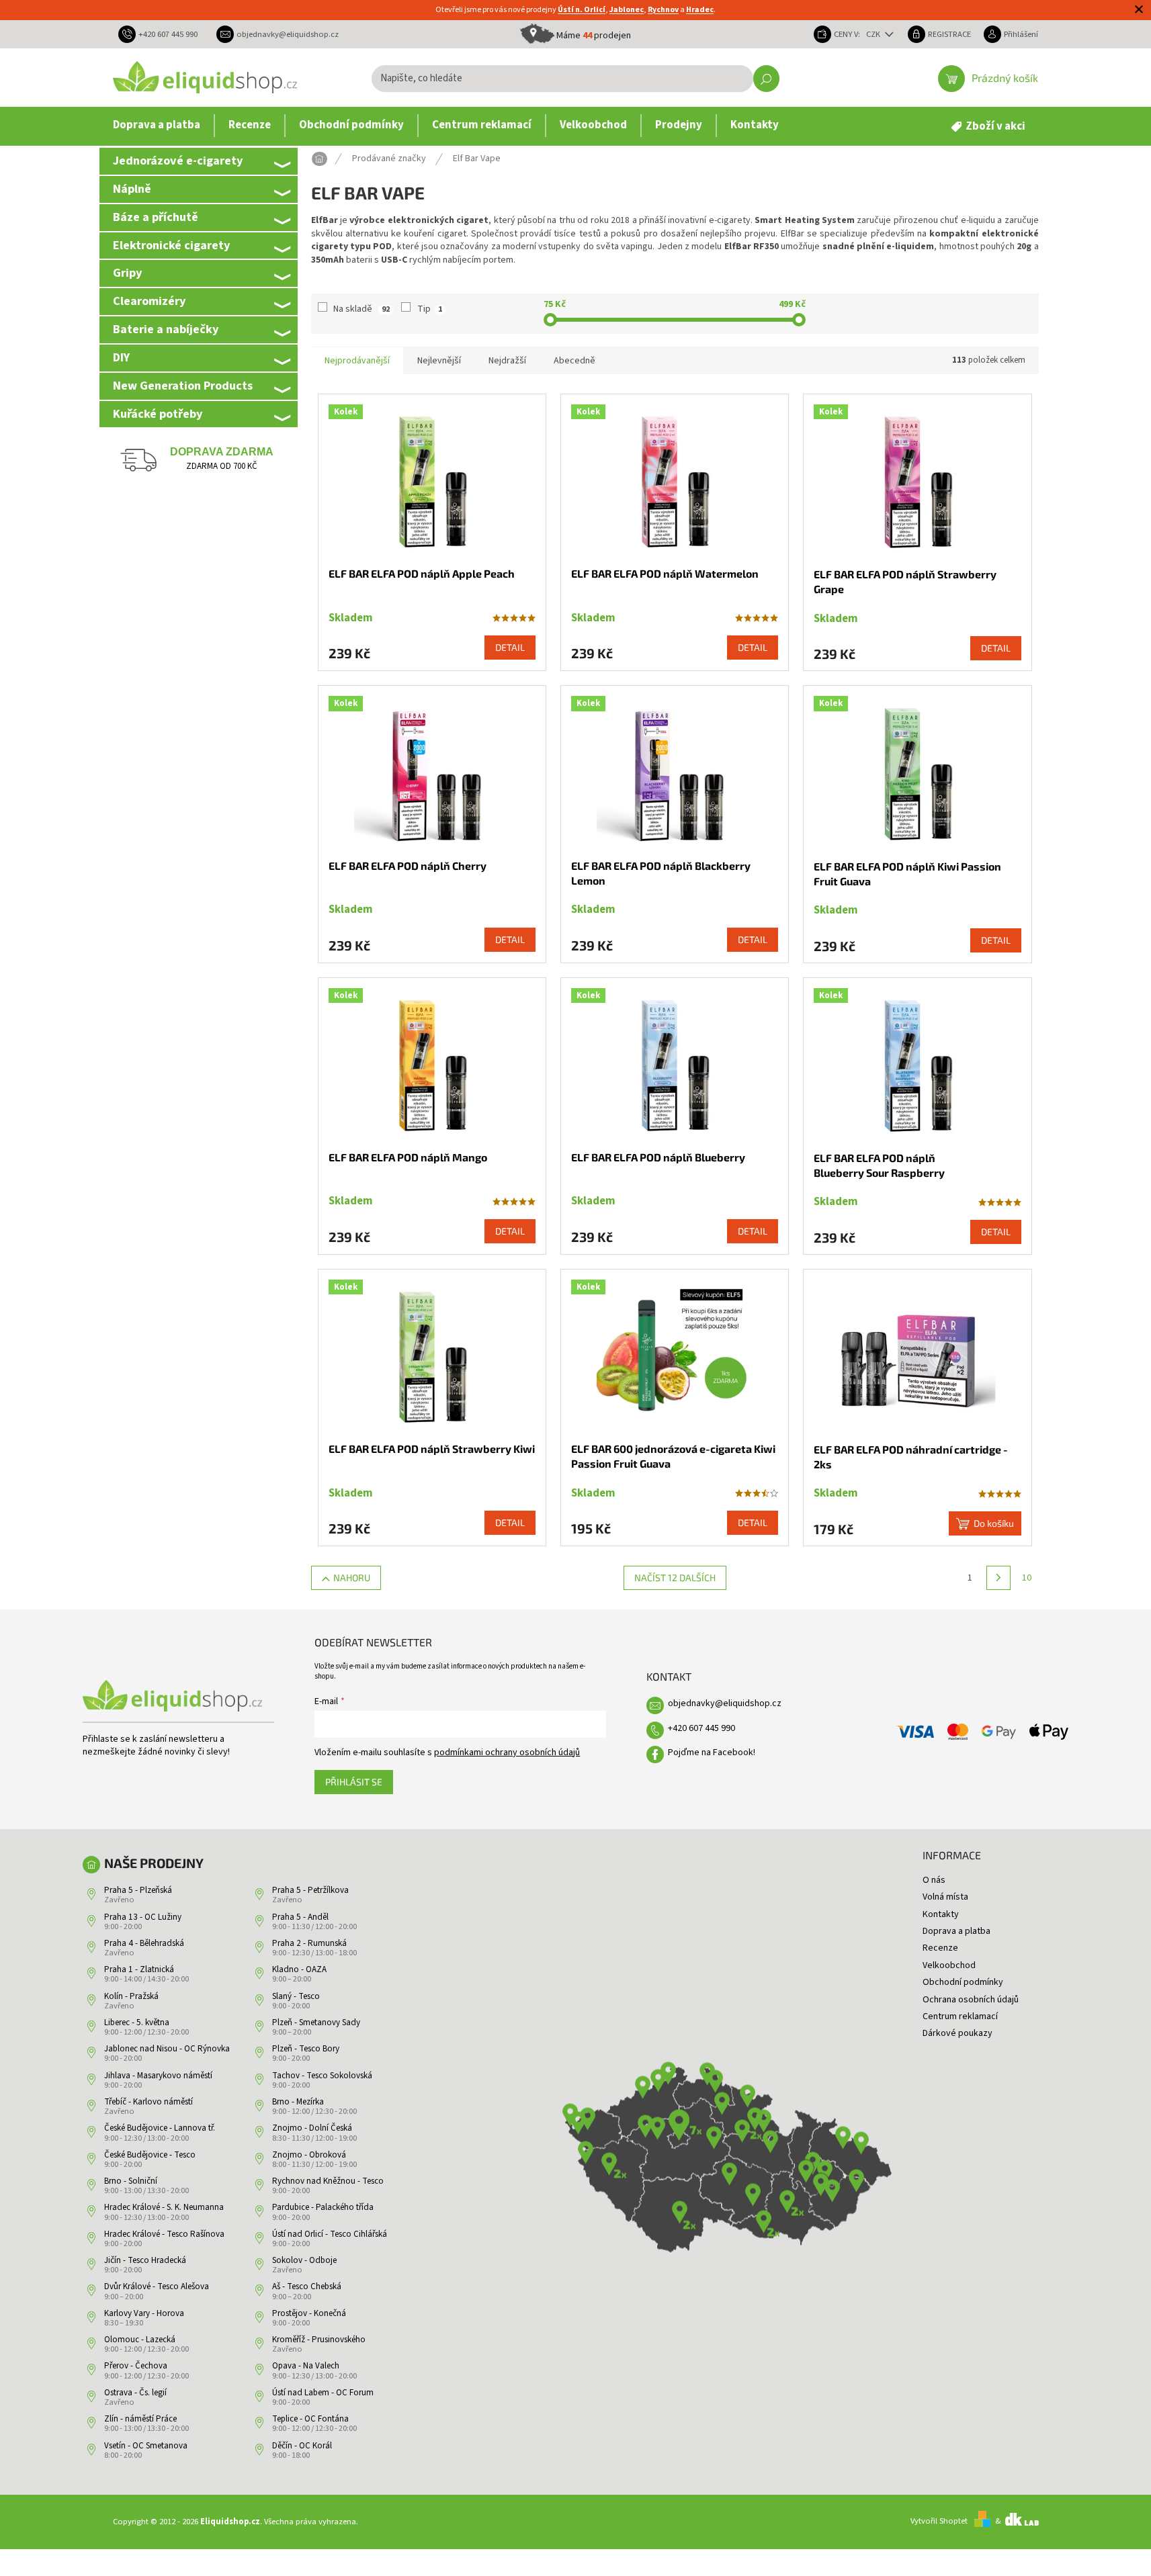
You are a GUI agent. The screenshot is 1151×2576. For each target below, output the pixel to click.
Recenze (940, 1948)
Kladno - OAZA (299, 1969)
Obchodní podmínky (963, 1982)
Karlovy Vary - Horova (144, 2313)
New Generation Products (183, 386)
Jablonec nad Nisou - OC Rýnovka (167, 2049)
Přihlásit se (354, 1782)
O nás (934, 1880)
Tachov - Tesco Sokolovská (322, 2076)
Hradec (700, 10)
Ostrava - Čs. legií (135, 2393)
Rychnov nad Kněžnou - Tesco (328, 2181)
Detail (510, 647)
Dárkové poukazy (957, 2033)
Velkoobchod (949, 1965)
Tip (430, 309)
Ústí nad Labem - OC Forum (323, 2393)
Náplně (132, 189)
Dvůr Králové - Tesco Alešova (157, 2286)
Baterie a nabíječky (166, 329)
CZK (874, 34)
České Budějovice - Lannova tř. (160, 2128)
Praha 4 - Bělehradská (144, 1943)
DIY (121, 357)
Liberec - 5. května (137, 2023)
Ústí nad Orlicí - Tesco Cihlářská (330, 2234)
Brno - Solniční (131, 2181)
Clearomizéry (149, 301)
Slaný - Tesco (296, 1996)
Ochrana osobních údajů (971, 2000)
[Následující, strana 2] (998, 1578)
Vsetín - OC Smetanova (146, 2446)
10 (1027, 1578)
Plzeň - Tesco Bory (306, 2049)
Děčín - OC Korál (302, 2446)
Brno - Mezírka (298, 2102)
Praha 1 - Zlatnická (139, 1969)
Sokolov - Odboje (304, 2260)
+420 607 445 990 (701, 1728)
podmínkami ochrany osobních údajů (507, 1752)
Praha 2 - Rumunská (309, 1943)
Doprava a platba (956, 1931)
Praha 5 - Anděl (300, 1917)
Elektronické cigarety (171, 245)
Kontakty (941, 1914)
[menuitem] (157, 126)
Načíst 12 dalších (675, 1578)
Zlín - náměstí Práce (140, 2419)
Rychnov (663, 10)
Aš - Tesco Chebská (307, 2286)
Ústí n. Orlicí (582, 10)
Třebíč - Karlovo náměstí (148, 2102)
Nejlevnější (439, 361)
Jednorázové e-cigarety (178, 161)
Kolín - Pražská (131, 1996)
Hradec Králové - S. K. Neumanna (164, 2207)
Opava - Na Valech (306, 2366)
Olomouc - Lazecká (140, 2340)
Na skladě (361, 309)
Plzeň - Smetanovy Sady (316, 2023)
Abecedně (574, 361)
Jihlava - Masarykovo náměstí (158, 2076)
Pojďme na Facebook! (712, 1752)
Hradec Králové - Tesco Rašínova (164, 2234)
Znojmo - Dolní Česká (312, 2128)
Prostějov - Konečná (309, 2313)
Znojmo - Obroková (309, 2155)
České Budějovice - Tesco (150, 2155)
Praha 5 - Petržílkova (310, 1890)
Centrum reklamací (960, 2016)
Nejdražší (507, 361)
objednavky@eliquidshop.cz (725, 1703)
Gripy (127, 273)
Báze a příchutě (156, 217)
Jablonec (627, 10)
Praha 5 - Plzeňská (138, 1890)
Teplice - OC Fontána (310, 2419)
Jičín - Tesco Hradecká (145, 2260)
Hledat (766, 79)
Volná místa (945, 1897)
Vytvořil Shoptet (939, 2521)
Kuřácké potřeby (158, 414)
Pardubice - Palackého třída (323, 2207)
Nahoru (352, 1578)
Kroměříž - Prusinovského (319, 2340)
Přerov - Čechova (136, 2366)
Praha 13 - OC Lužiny (143, 1917)
